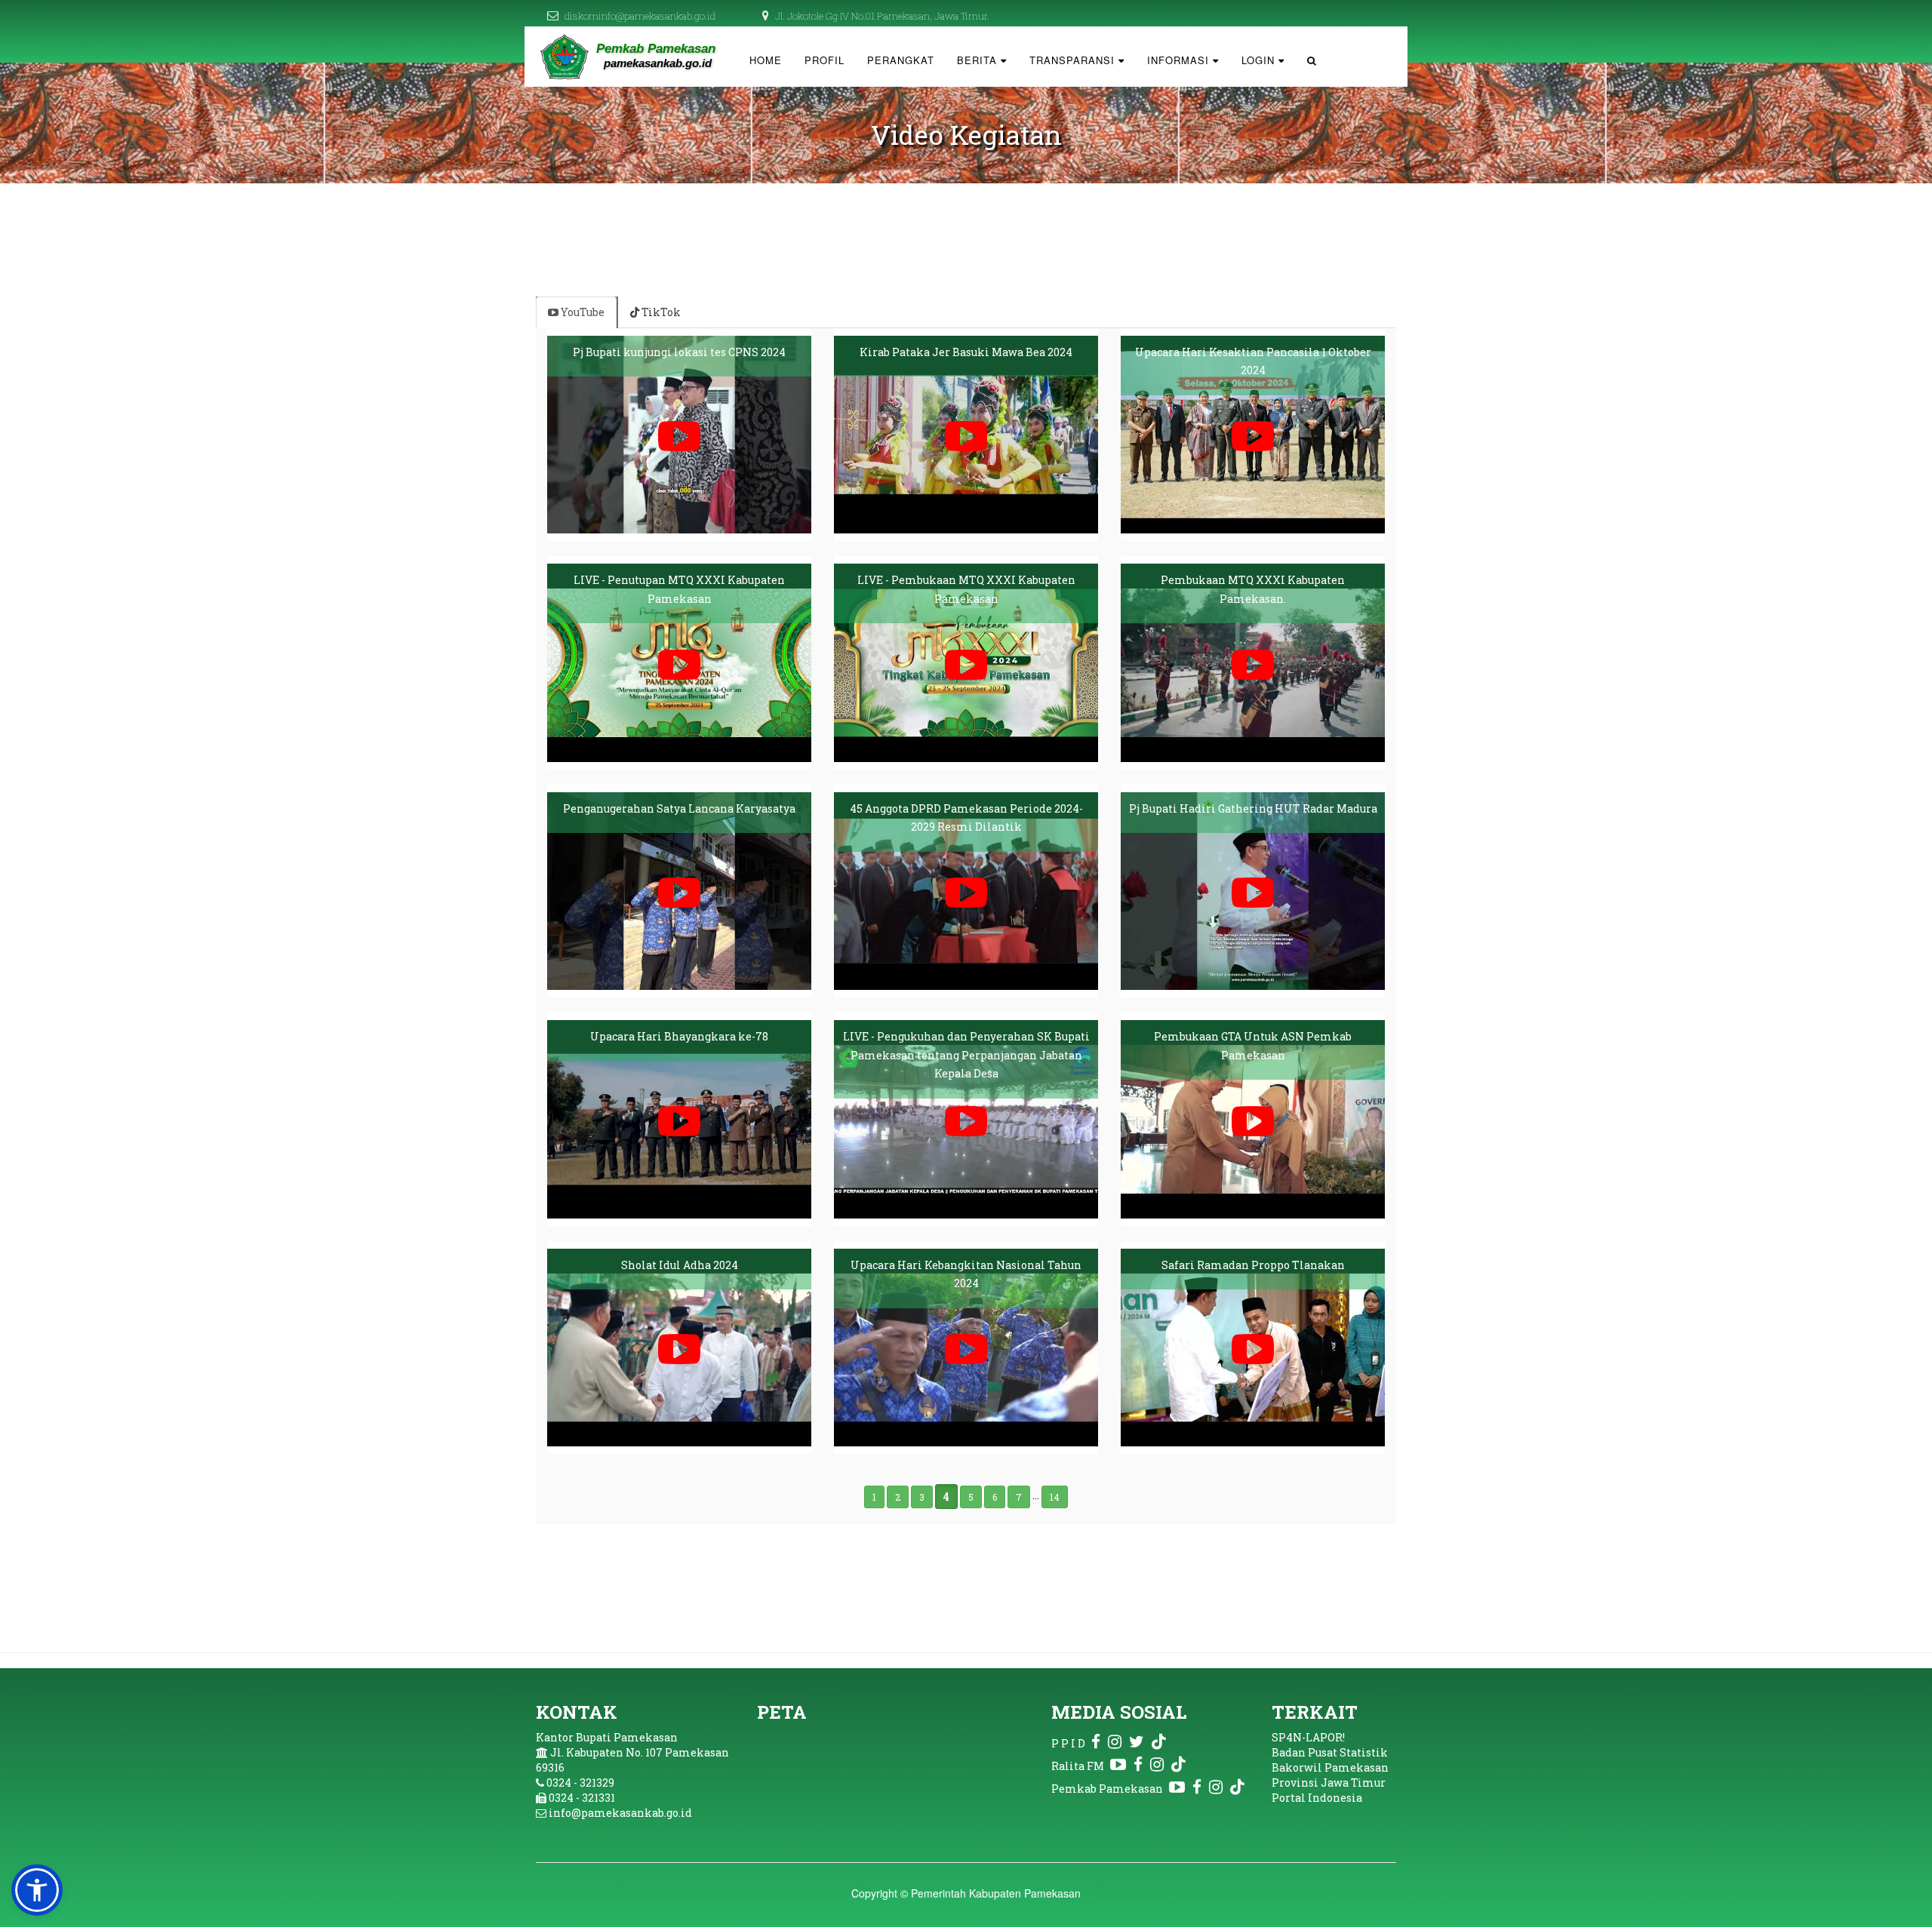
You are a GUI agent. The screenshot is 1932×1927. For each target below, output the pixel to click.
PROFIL (824, 60)
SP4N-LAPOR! (1308, 1737)
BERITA (979, 60)
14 (1055, 1497)
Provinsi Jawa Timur (1329, 1783)
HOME (766, 60)
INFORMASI (1180, 60)
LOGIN (1260, 60)
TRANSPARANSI (1074, 60)
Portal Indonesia (1317, 1798)
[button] (37, 1890)
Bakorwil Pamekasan (1330, 1767)
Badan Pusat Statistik (1330, 1752)
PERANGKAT (901, 60)
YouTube (581, 312)
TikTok (660, 312)
